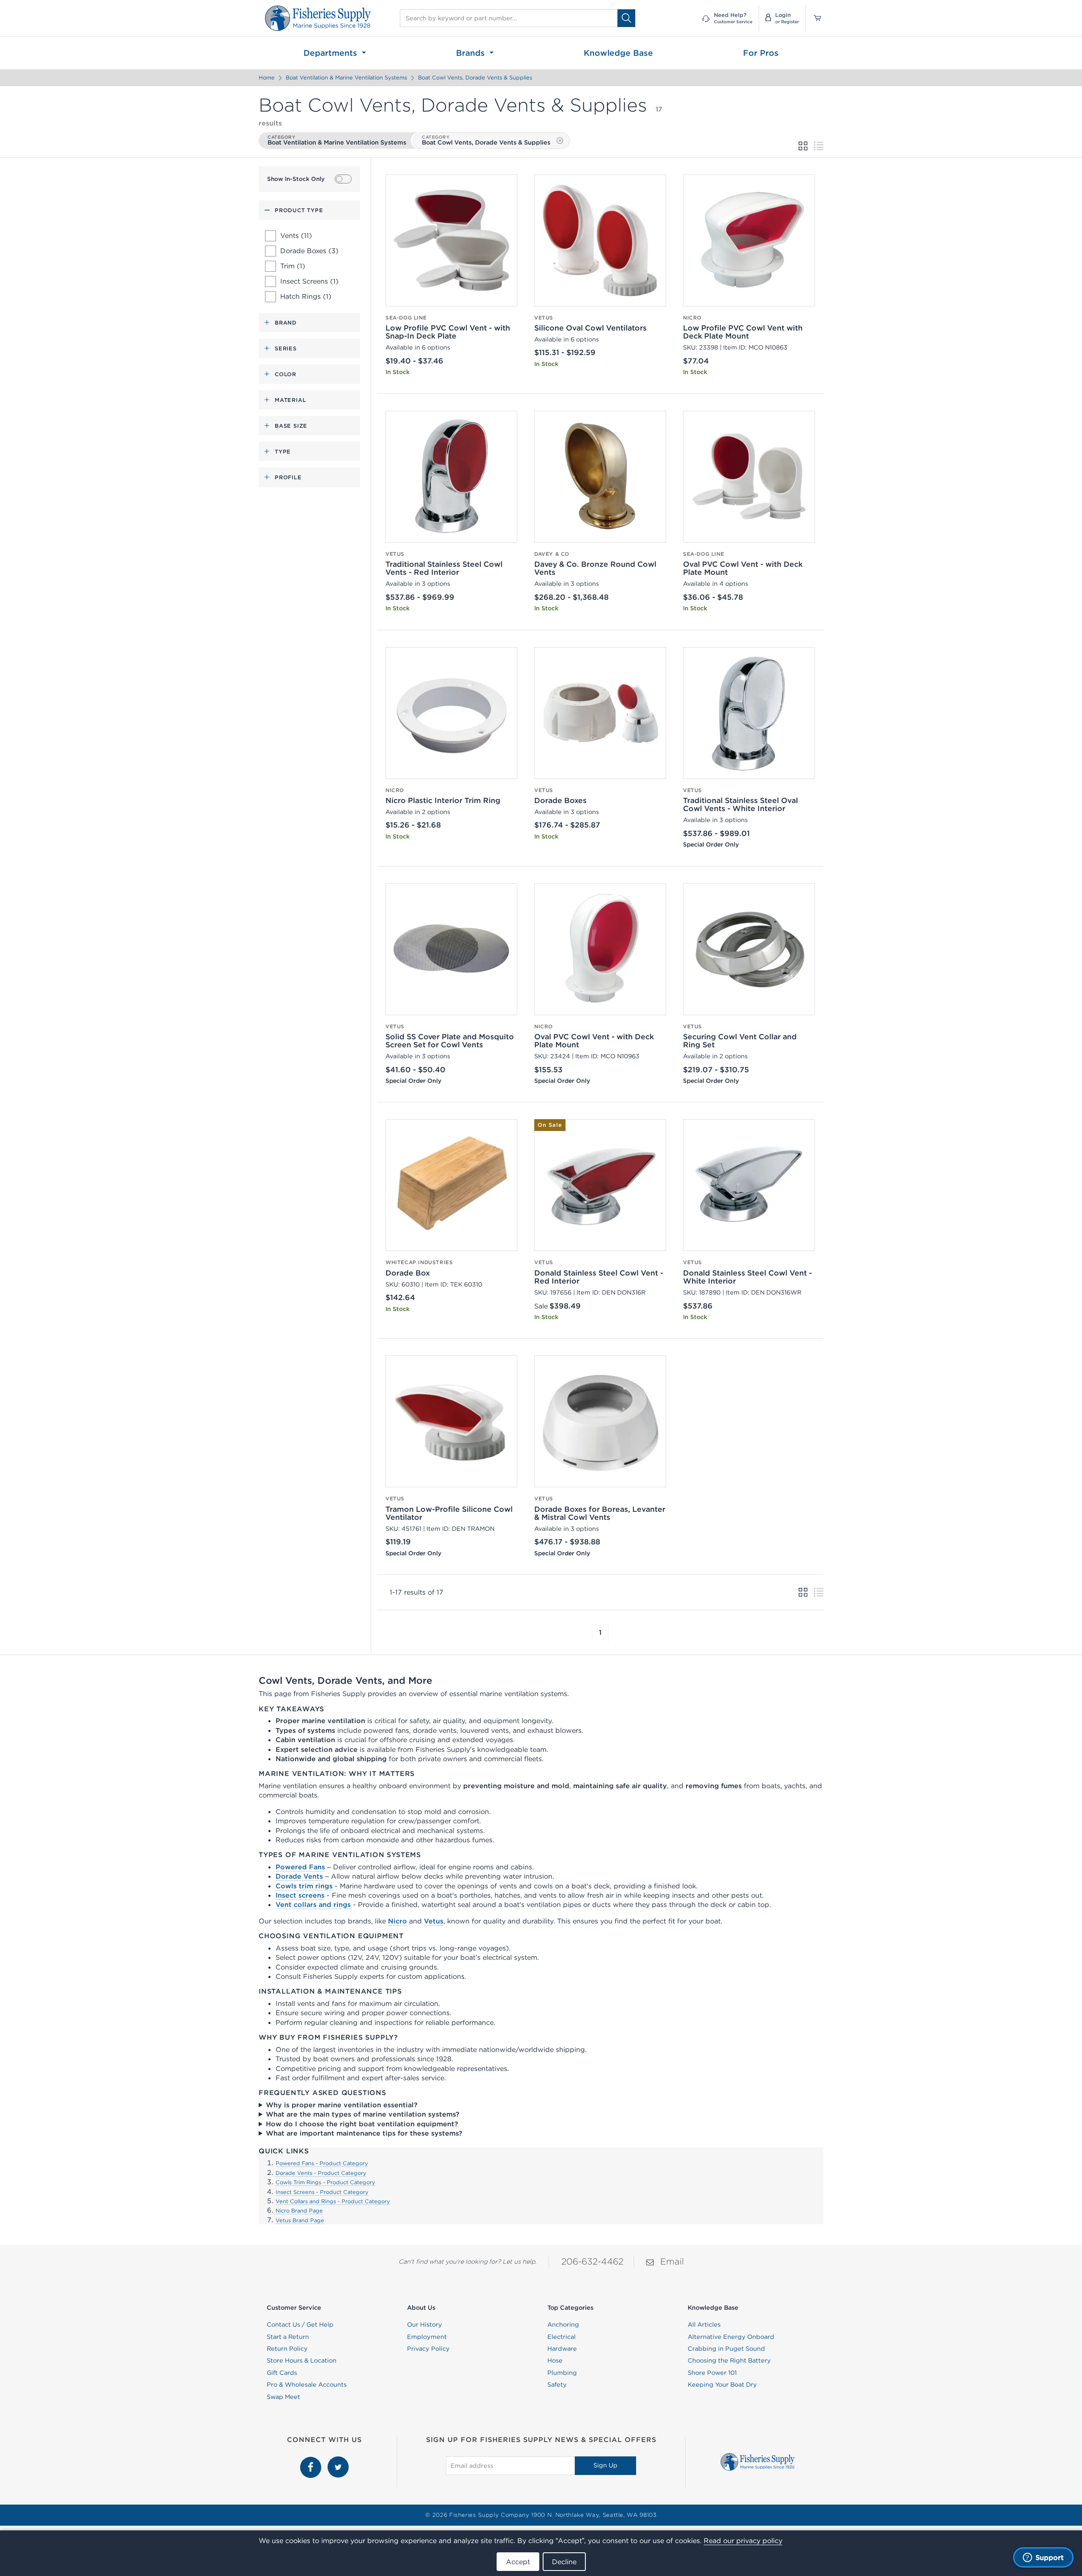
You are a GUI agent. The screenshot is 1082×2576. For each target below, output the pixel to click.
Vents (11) (296, 235)
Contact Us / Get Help (300, 2325)
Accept (518, 2562)
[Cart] (814, 18)
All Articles (704, 2325)
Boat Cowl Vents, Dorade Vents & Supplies (475, 78)
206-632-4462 (592, 2261)
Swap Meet (283, 2397)
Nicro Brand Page (299, 2211)
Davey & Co (552, 554)
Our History (425, 2325)
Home (267, 78)
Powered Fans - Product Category (322, 2163)
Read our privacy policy (743, 2540)
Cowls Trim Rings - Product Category (325, 2182)
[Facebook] (312, 2461)
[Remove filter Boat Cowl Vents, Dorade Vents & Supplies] (560, 141)
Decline (564, 2562)
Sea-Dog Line (406, 318)
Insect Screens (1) (309, 281)
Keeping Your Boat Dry (722, 2385)
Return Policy (287, 2349)
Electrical (561, 2337)
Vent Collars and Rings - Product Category (333, 2201)
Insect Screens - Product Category (322, 2192)
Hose (555, 2360)
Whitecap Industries (419, 1262)
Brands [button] (472, 53)
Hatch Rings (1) (306, 296)
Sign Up (605, 2465)
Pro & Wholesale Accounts (307, 2385)
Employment (427, 2337)
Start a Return (288, 2337)
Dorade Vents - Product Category (321, 2173)
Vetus (544, 318)
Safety (557, 2385)
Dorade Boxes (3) (309, 251)
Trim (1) (293, 266)
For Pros (761, 53)
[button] (592, 1632)
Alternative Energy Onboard (731, 2337)
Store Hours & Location (302, 2360)
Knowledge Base (618, 53)
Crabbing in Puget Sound (726, 2349)
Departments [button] (332, 53)
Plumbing (562, 2373)
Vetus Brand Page (300, 2220)
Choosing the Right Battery (729, 2360)
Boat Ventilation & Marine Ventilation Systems (346, 78)
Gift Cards (282, 2373)
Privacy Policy (428, 2349)
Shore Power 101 (712, 2373)
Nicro (692, 318)
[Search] (626, 18)
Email (672, 2261)
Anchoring (563, 2325)
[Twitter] (338, 2461)
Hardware (562, 2349)
